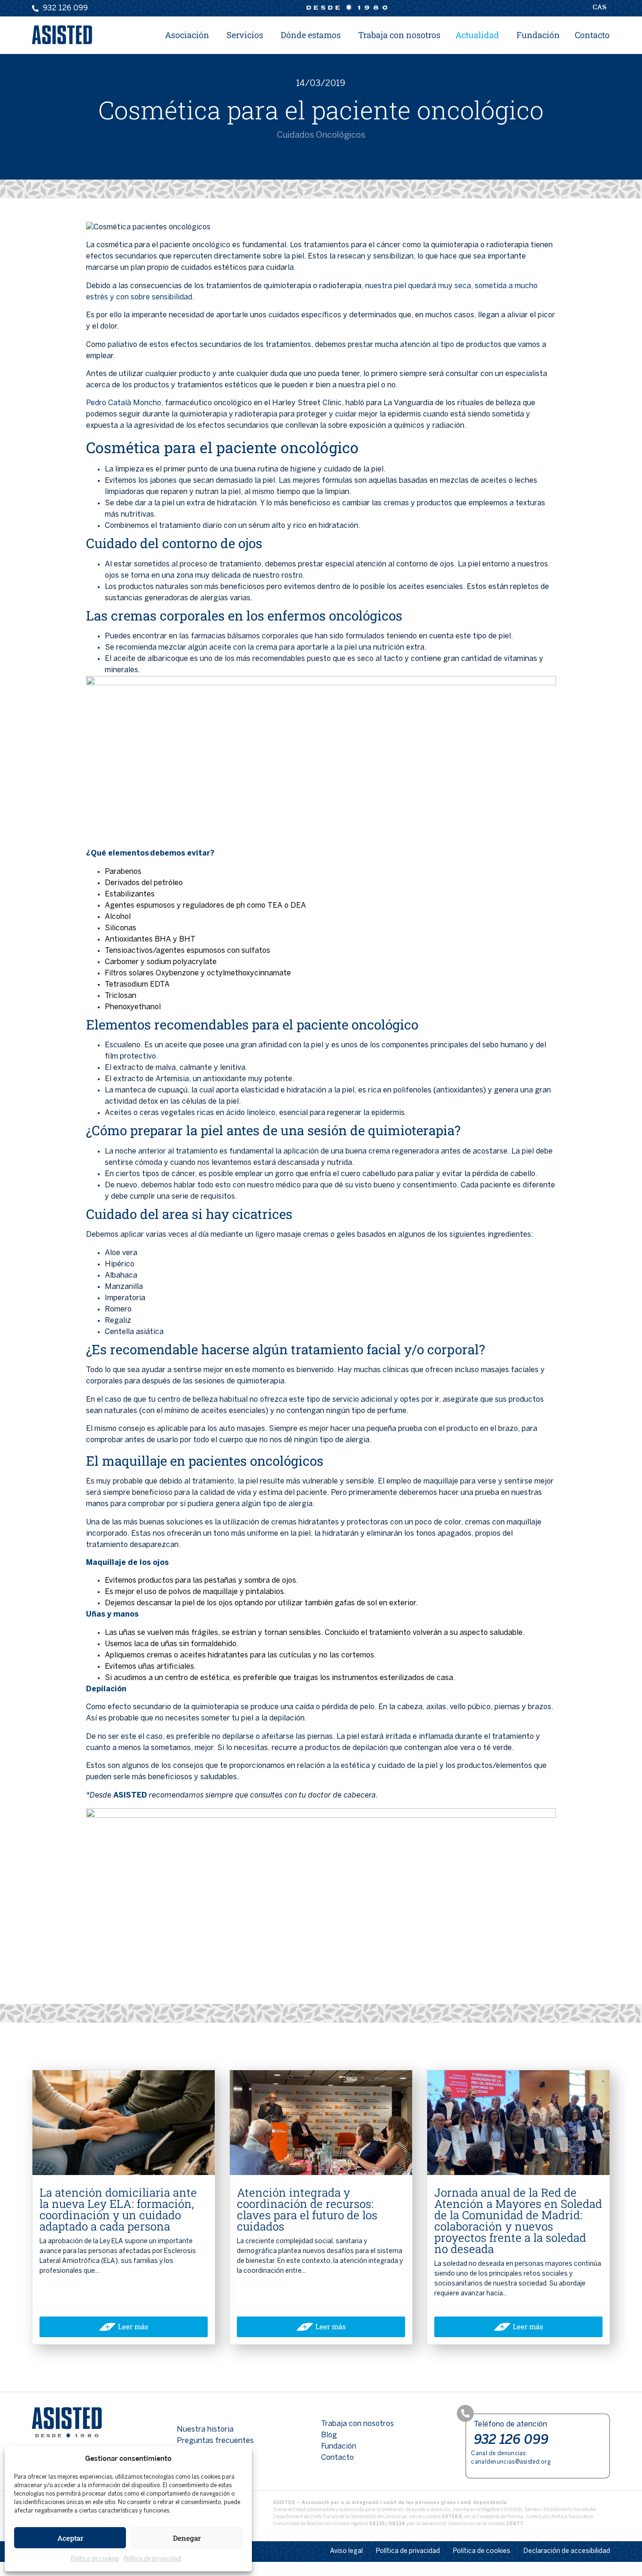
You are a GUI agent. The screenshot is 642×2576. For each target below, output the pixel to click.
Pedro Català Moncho (124, 403)
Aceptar (70, 2538)
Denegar (187, 2538)
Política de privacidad (152, 2559)
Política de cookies (95, 2559)
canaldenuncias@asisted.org (511, 2462)
